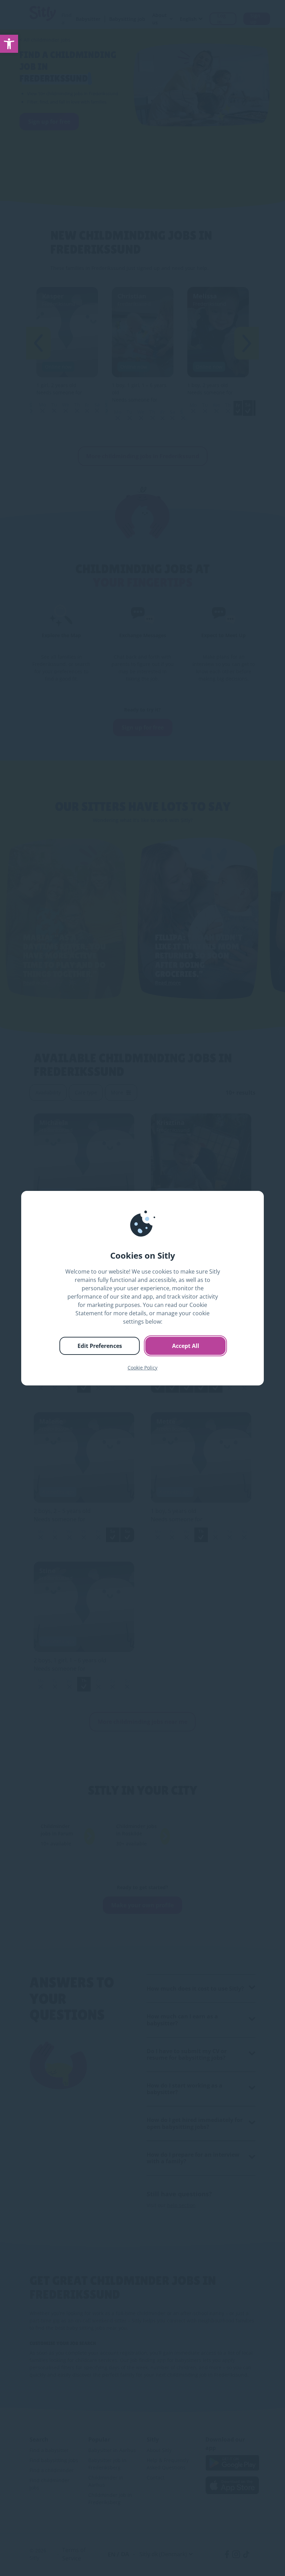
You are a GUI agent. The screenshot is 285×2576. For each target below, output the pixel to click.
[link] (9, 44)
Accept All (186, 1346)
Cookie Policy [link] (142, 1368)
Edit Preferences (100, 1346)
